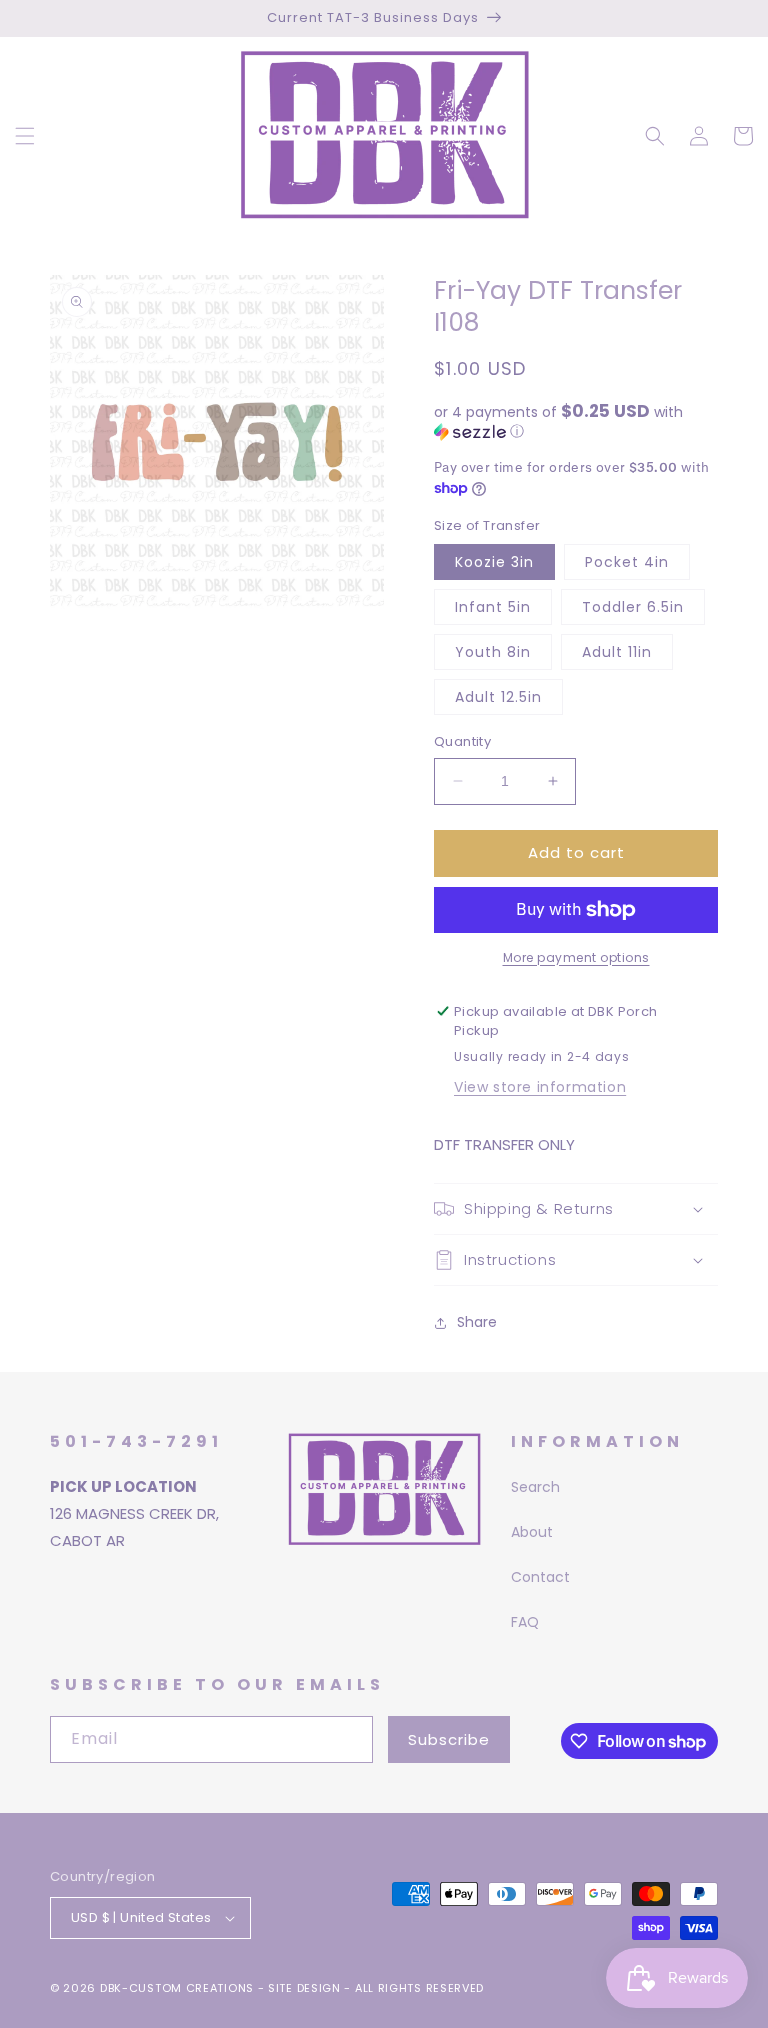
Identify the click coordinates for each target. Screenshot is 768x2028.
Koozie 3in (494, 562)
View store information (540, 1087)
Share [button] (477, 1322)
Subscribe (449, 1739)
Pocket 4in (627, 562)
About (532, 1532)
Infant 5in (493, 607)
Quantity (462, 741)
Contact (540, 1577)
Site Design (304, 1988)
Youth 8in (493, 652)
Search (535, 1487)
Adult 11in (617, 652)
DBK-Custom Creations (177, 1988)
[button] (25, 136)
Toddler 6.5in (633, 607)
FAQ (525, 1622)
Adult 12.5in (498, 697)
